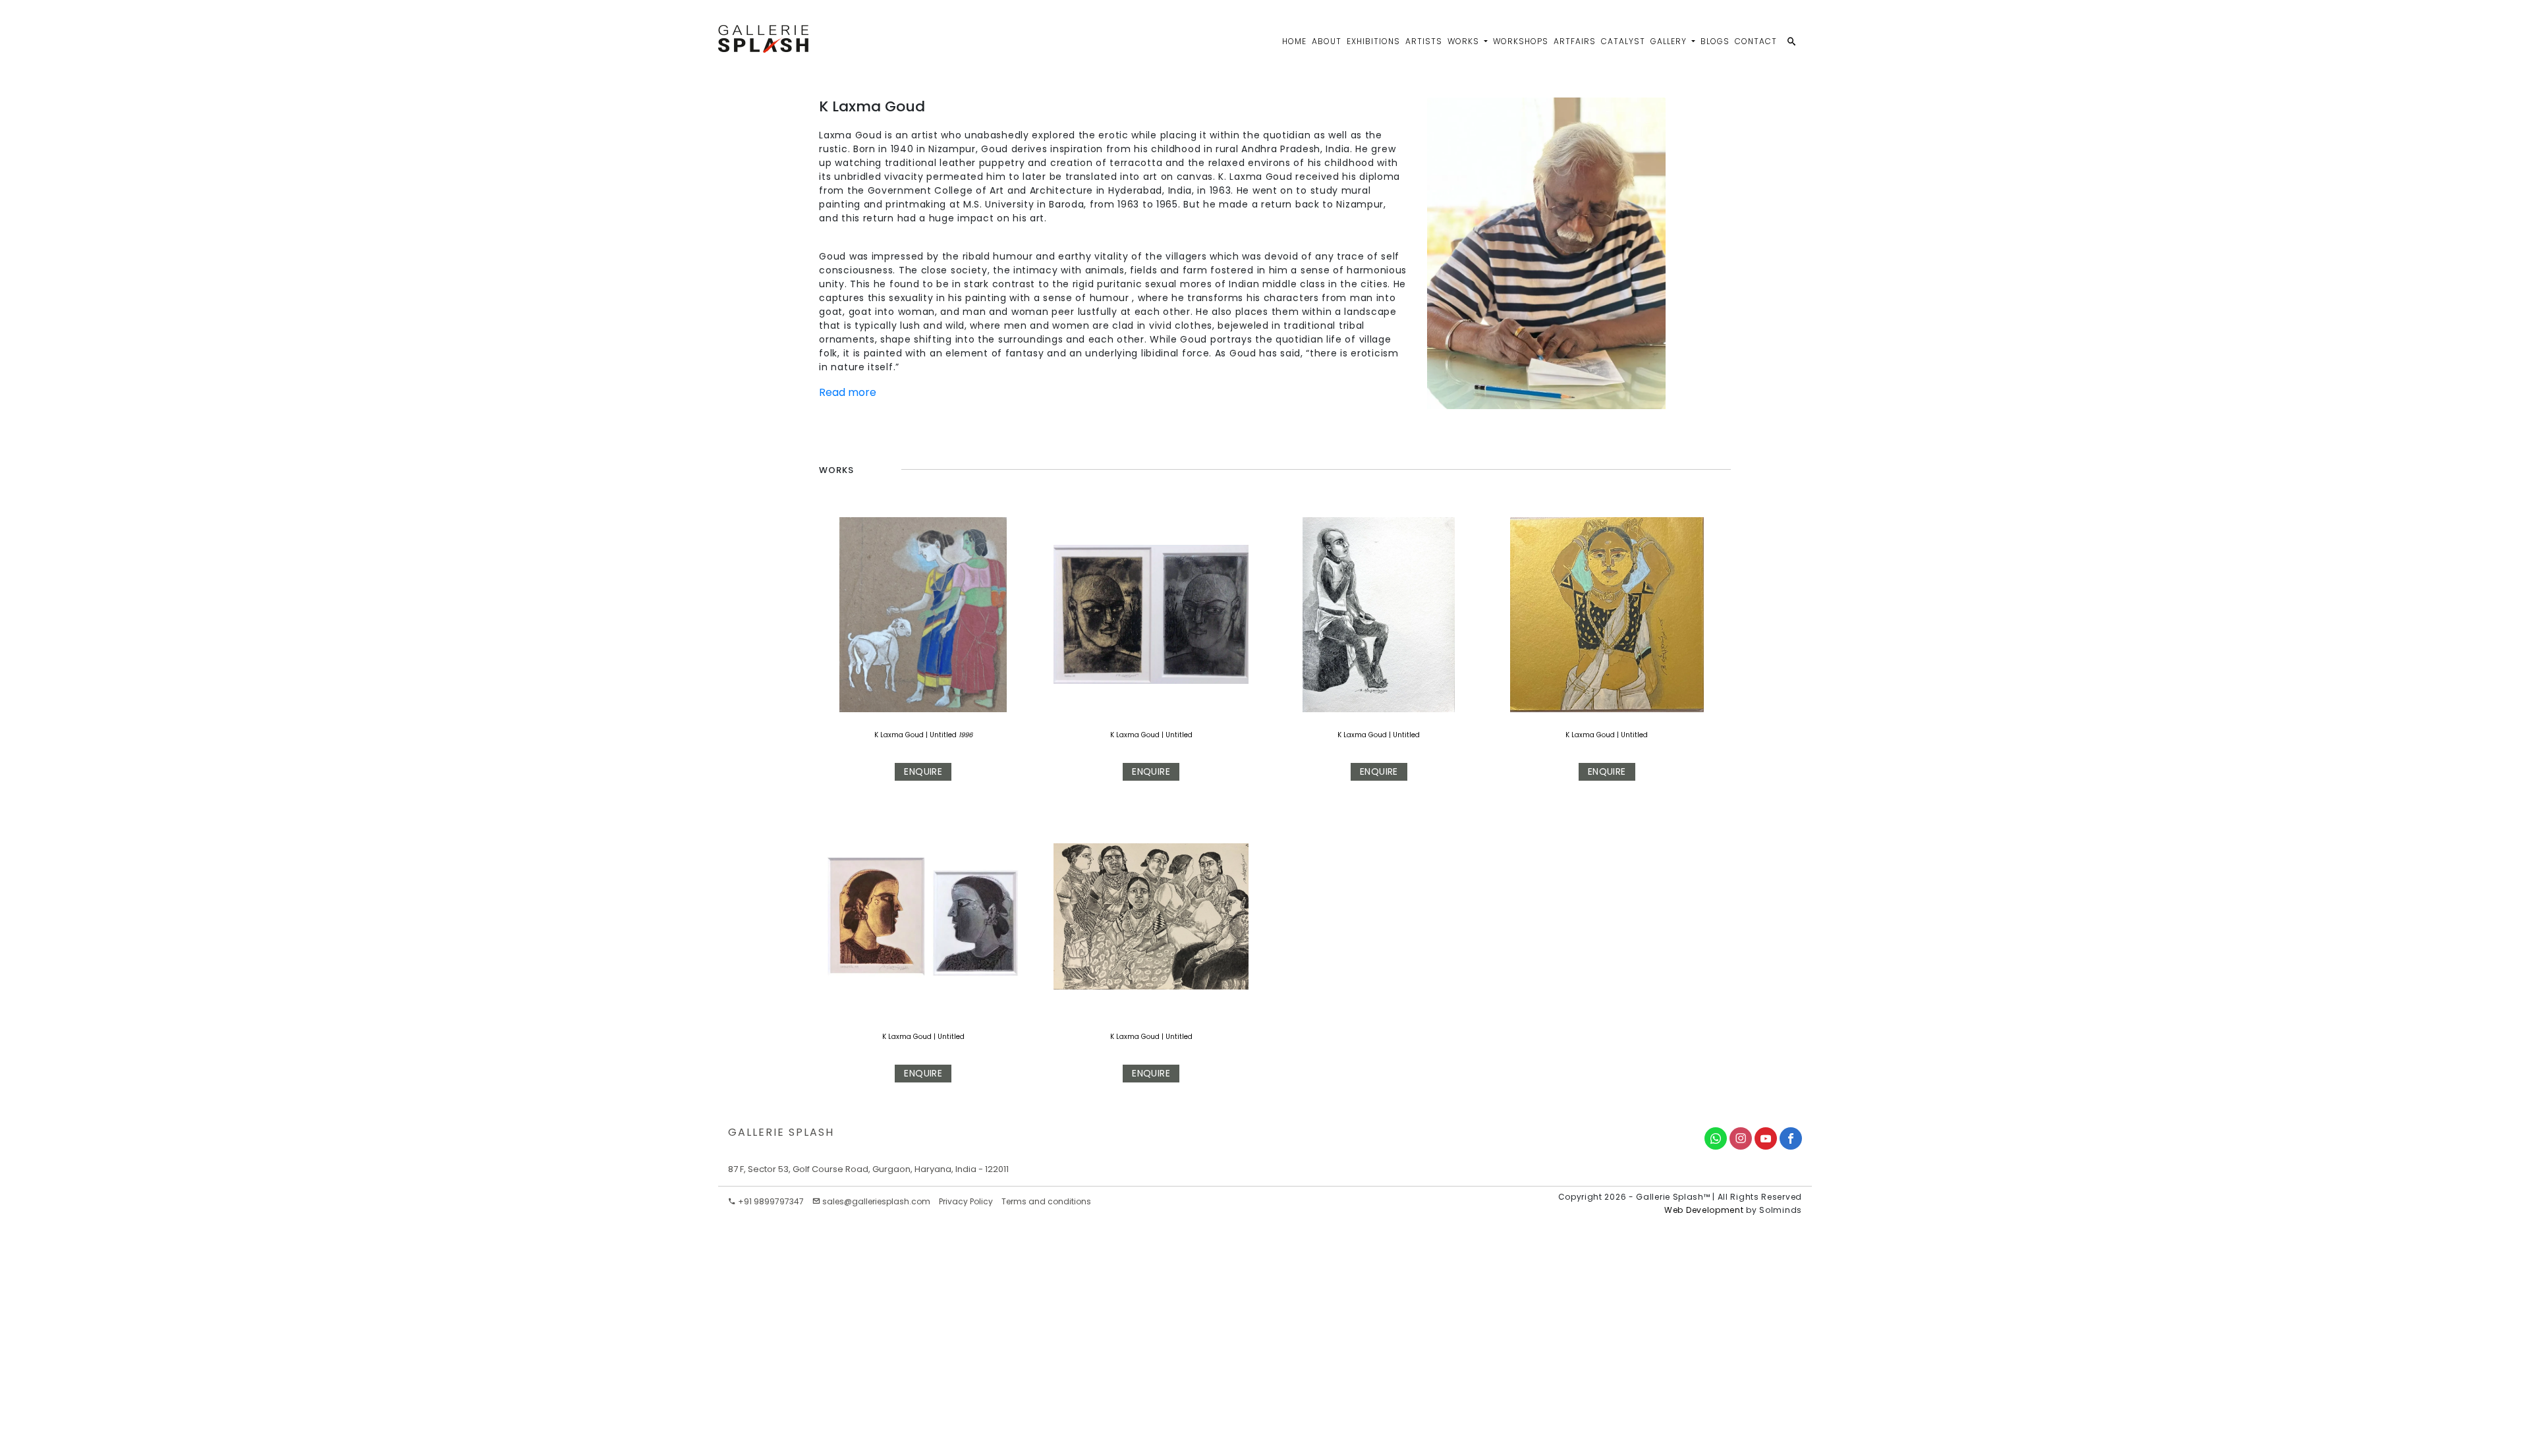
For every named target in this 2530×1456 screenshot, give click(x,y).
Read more (848, 392)
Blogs (1715, 41)
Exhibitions (1373, 41)
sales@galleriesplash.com (876, 1201)
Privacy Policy (966, 1201)
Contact (1756, 41)
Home (1294, 41)
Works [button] (1465, 41)
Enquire (923, 771)
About (1327, 41)
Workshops (1521, 41)
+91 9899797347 (770, 1201)
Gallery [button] (1670, 41)
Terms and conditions (1046, 1201)
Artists (1424, 41)
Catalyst (1623, 41)
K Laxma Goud (899, 735)
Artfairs (1575, 41)
